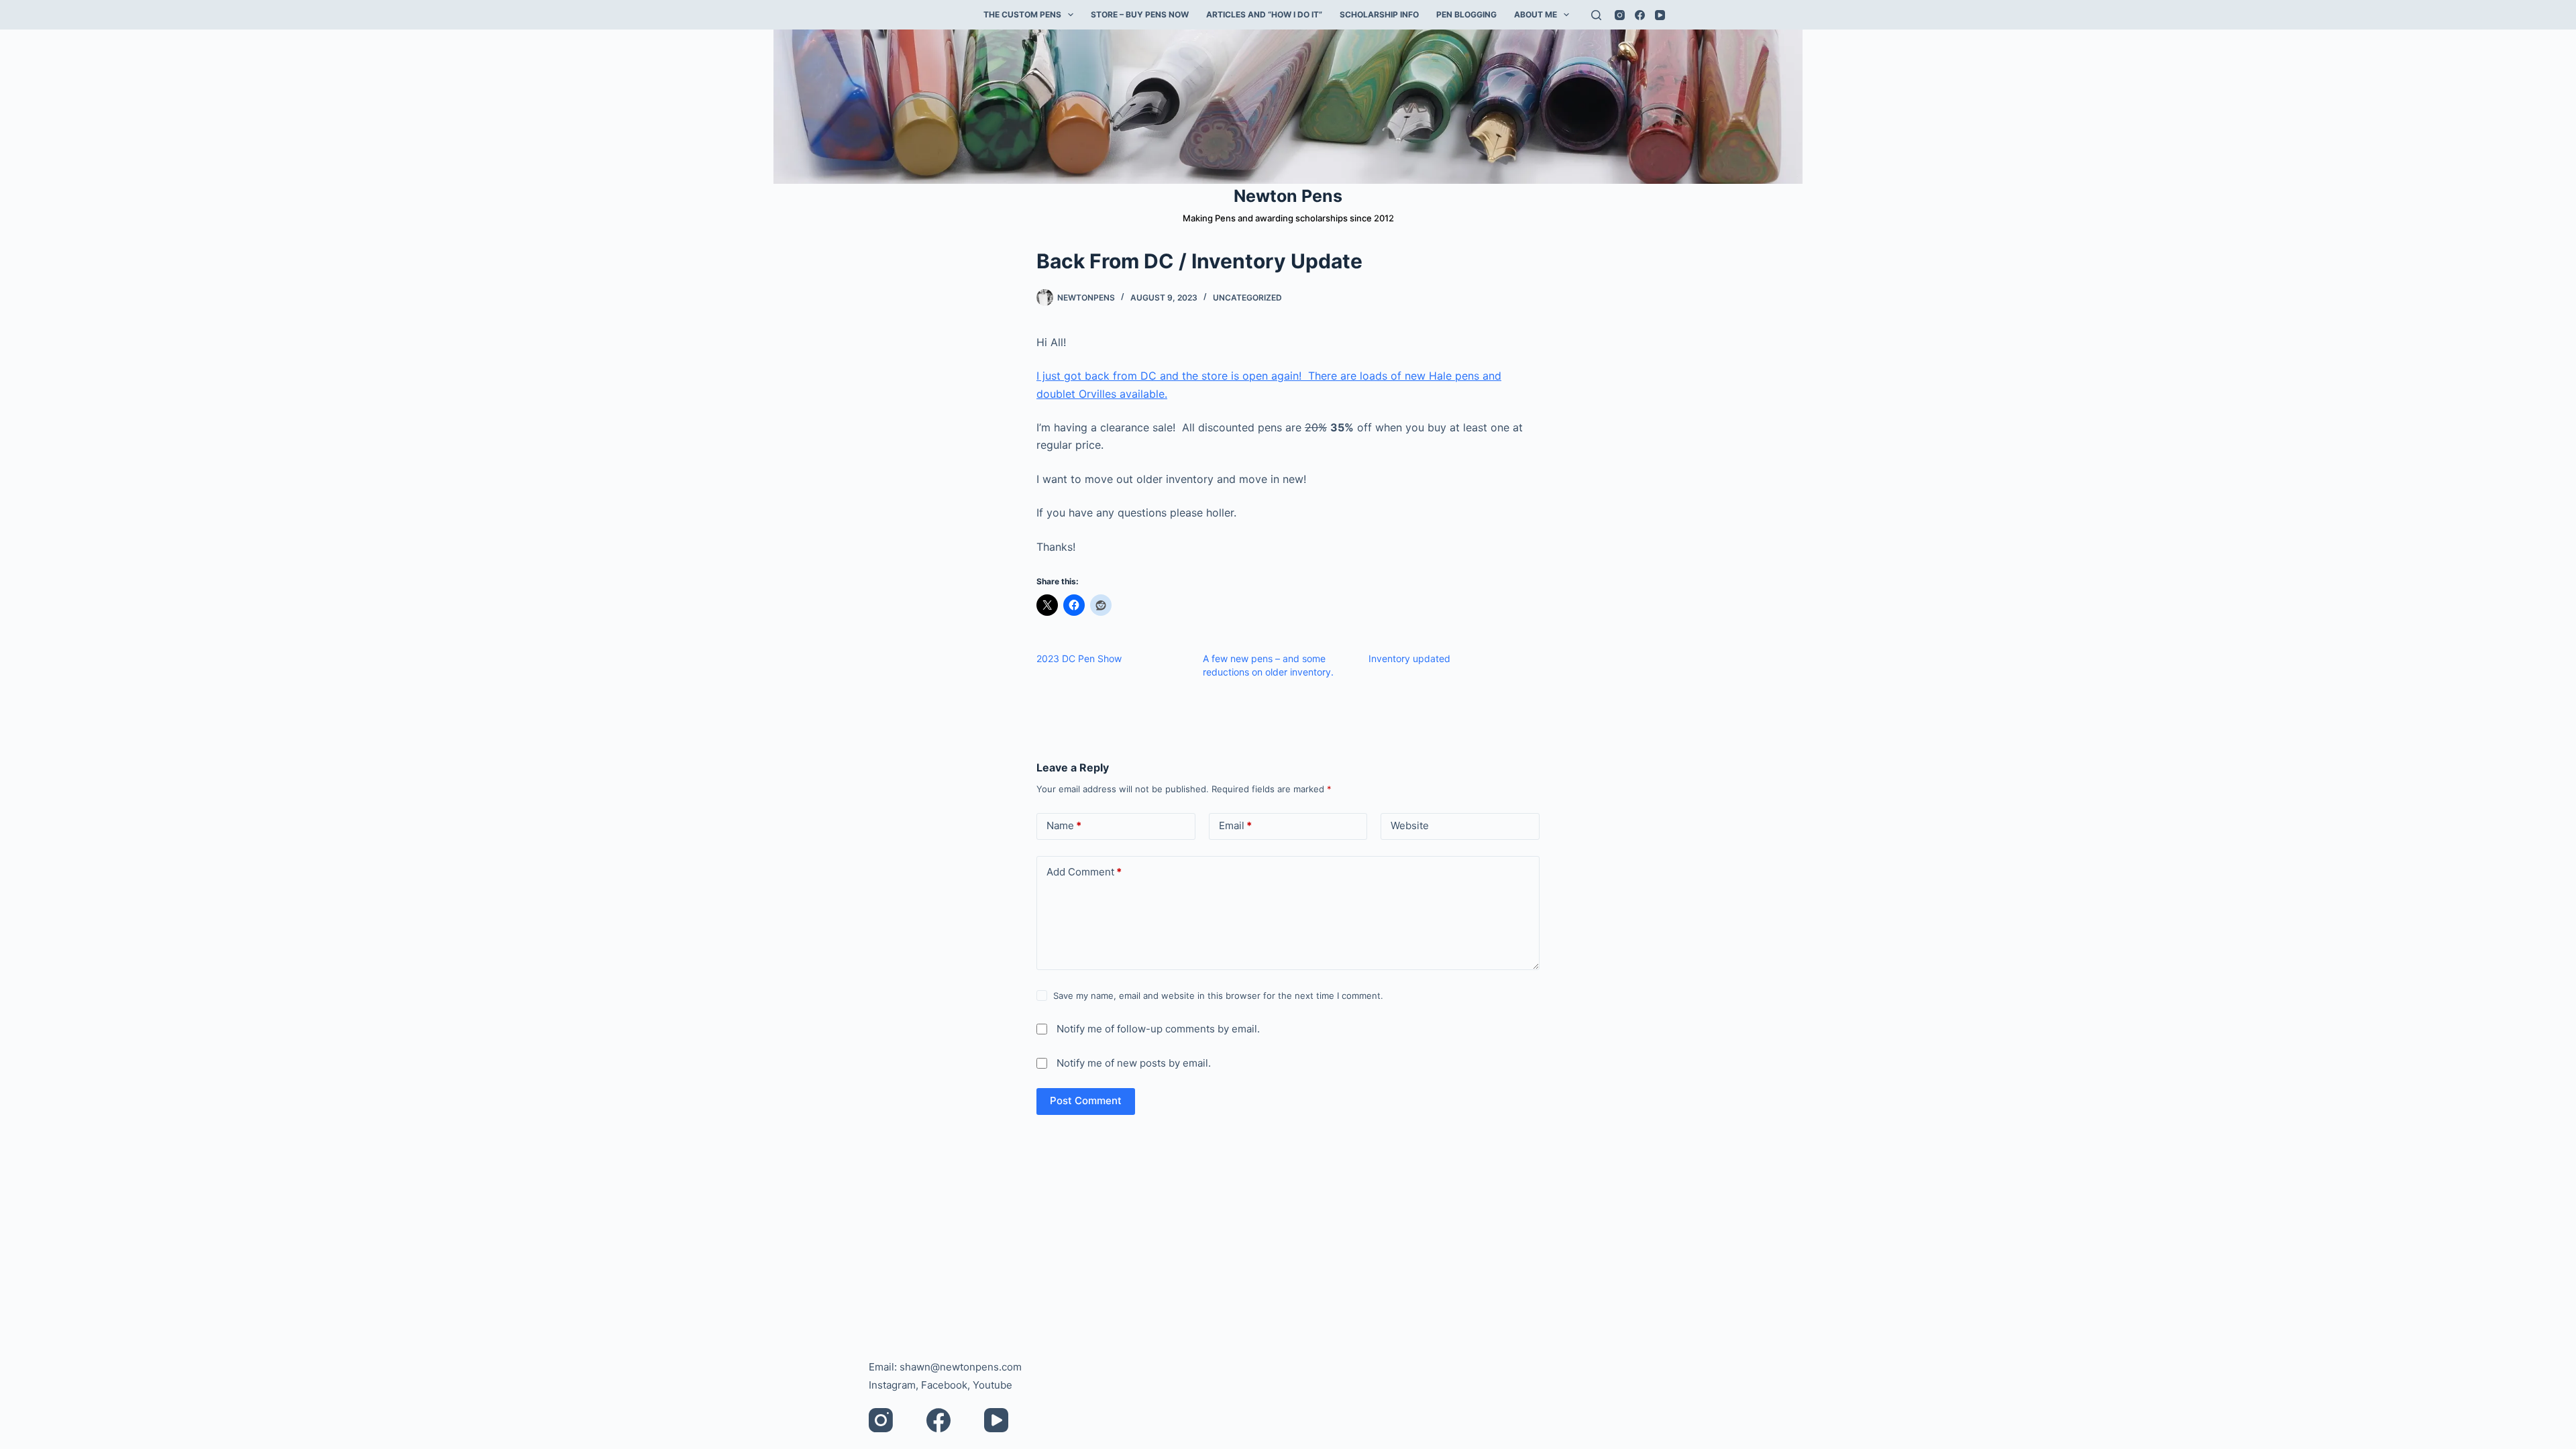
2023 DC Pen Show (1079, 658)
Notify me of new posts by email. (1134, 1063)
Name (1064, 825)
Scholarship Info (1379, 14)
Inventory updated (1409, 658)
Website (1410, 825)
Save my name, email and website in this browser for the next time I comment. (1218, 996)
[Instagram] (1620, 15)
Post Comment (1086, 1101)
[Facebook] (1640, 15)
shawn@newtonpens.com (961, 1367)
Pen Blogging (1466, 14)
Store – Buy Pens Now (1140, 14)
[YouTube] (1660, 15)
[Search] (1596, 15)
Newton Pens (1288, 196)
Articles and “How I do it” (1264, 14)
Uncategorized (1247, 298)
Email (1235, 825)
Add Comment (1084, 872)
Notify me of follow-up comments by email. (1158, 1029)
